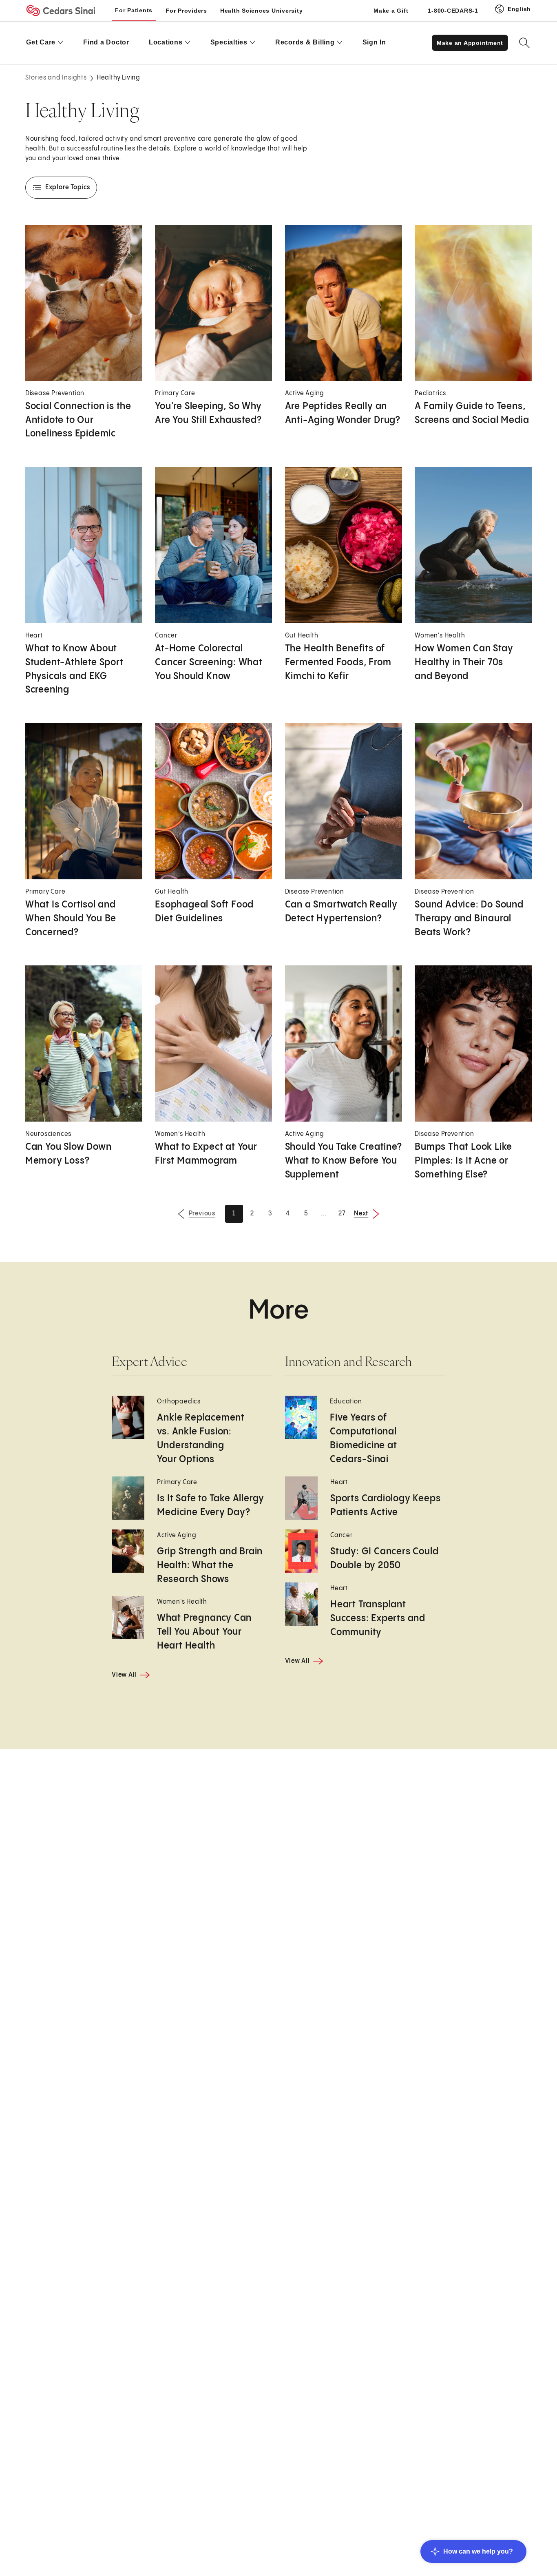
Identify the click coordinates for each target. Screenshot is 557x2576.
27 (342, 1214)
